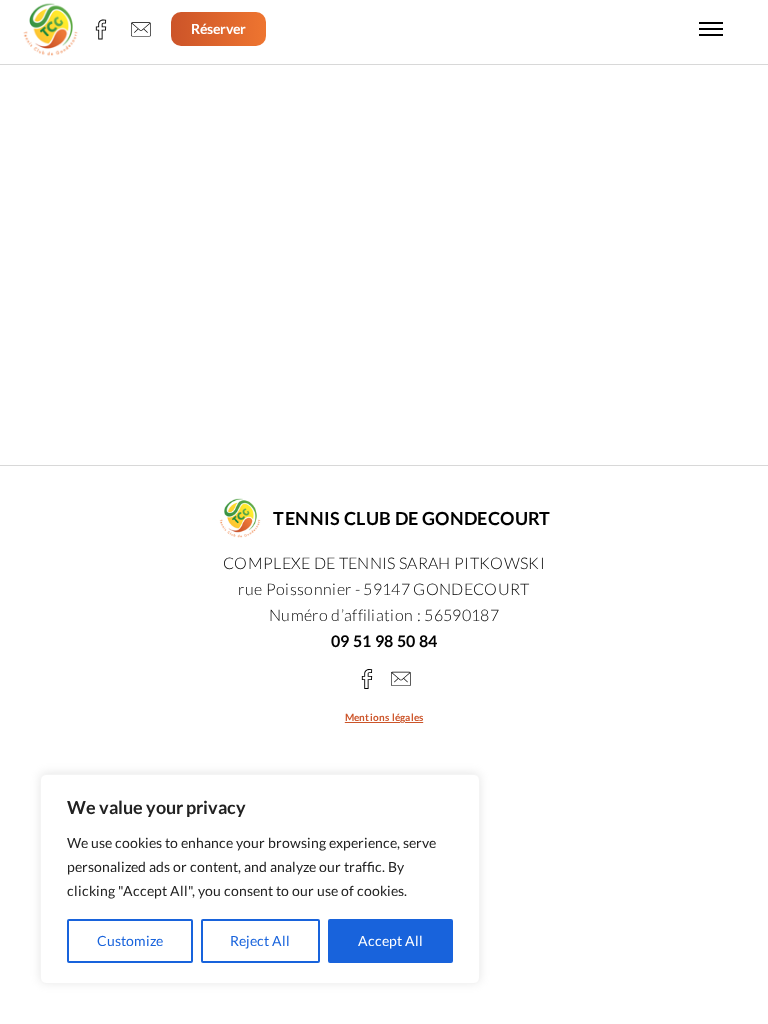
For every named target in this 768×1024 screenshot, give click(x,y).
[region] (260, 879)
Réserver (218, 28)
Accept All (390, 940)
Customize (130, 940)
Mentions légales (384, 717)
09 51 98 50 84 (384, 640)
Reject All (260, 940)
